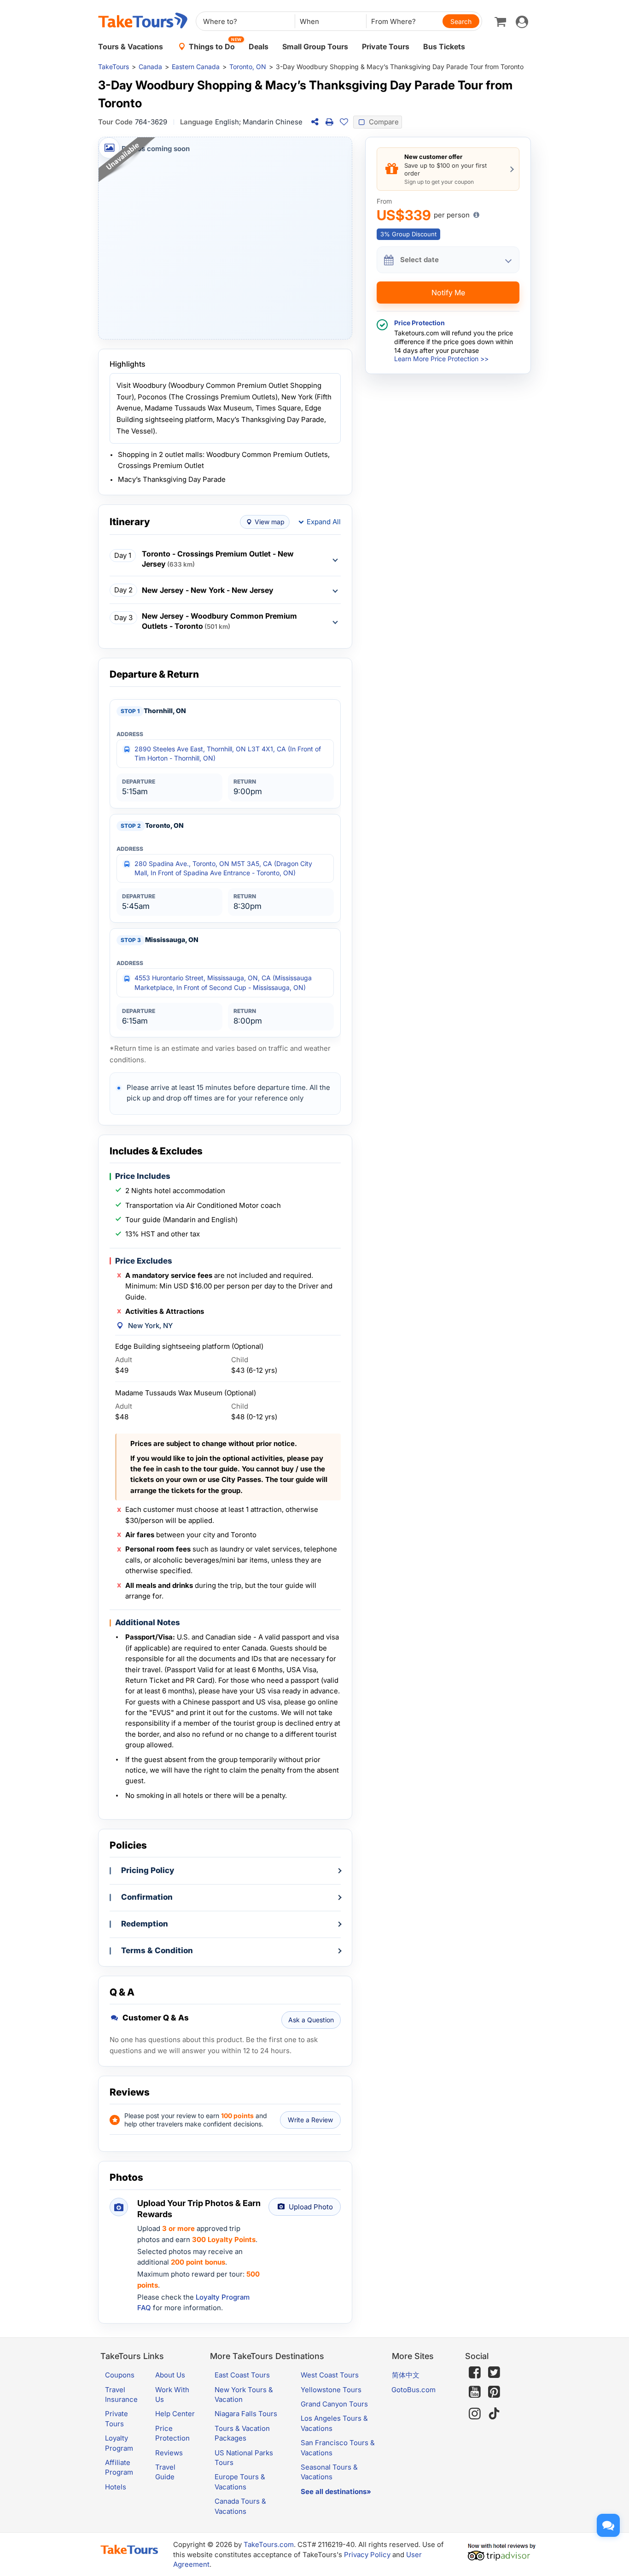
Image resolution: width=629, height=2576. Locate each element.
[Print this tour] (329, 122)
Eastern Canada (196, 67)
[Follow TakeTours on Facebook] (475, 2372)
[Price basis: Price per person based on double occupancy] (476, 215)
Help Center (175, 2414)
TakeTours (114, 67)
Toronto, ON (248, 67)
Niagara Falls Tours (246, 2414)
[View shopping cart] (500, 21)
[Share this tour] (314, 122)
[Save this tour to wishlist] (344, 122)
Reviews (169, 2453)
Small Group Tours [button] (315, 47)
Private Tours (386, 47)
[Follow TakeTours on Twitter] (494, 2372)
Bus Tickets (444, 47)
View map (270, 522)
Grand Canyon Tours (334, 2404)
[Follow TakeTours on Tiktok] (494, 2414)
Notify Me (448, 293)
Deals (259, 47)
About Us (170, 2375)
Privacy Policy (367, 2555)
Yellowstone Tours (331, 2390)
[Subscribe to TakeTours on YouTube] (475, 2392)
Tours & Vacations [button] (131, 47)
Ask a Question (311, 2020)
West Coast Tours (330, 2375)
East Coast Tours (242, 2375)
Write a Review (310, 2120)
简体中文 (406, 2375)
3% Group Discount (408, 234)
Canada (150, 67)
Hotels (116, 2487)
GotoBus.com (414, 2390)
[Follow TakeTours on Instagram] (475, 2414)
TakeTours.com (269, 2544)
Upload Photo (311, 2207)
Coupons (120, 2375)
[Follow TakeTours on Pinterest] (494, 2392)
